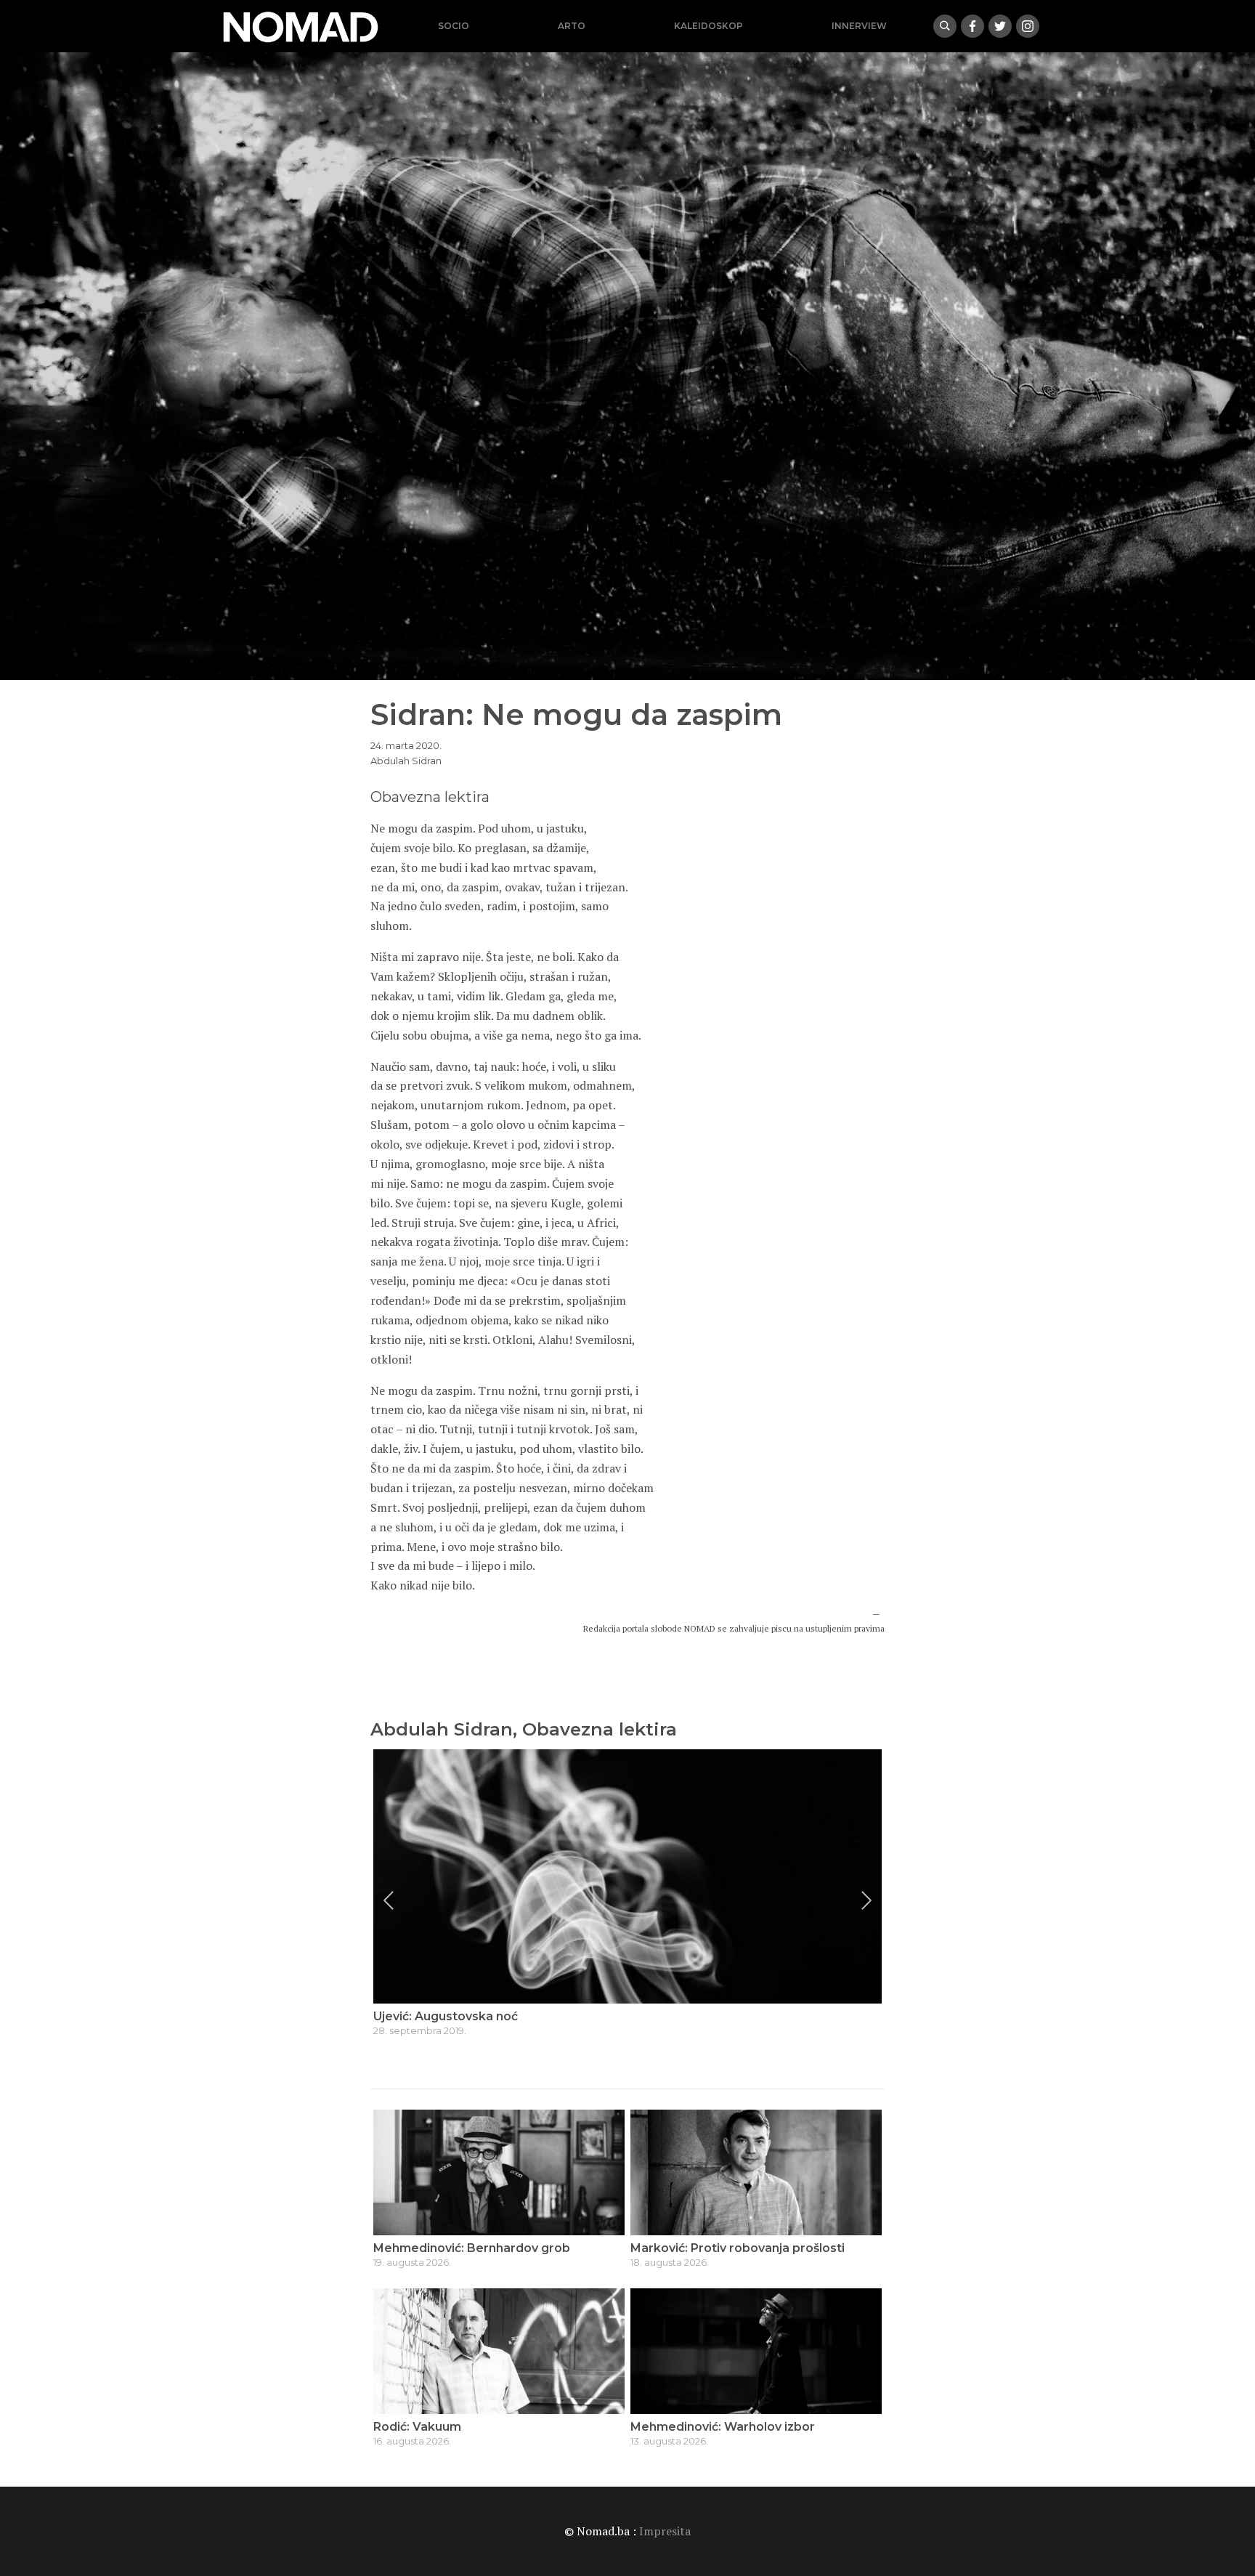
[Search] (945, 26)
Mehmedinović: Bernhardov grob (472, 2248)
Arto (572, 26)
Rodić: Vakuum (417, 2427)
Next (866, 1900)
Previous (389, 1900)
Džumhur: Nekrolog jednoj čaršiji (470, 2016)
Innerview (859, 26)
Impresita (665, 2531)
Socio (454, 26)
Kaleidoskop (708, 26)
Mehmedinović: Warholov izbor (723, 2427)
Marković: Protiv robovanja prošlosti (738, 2248)
